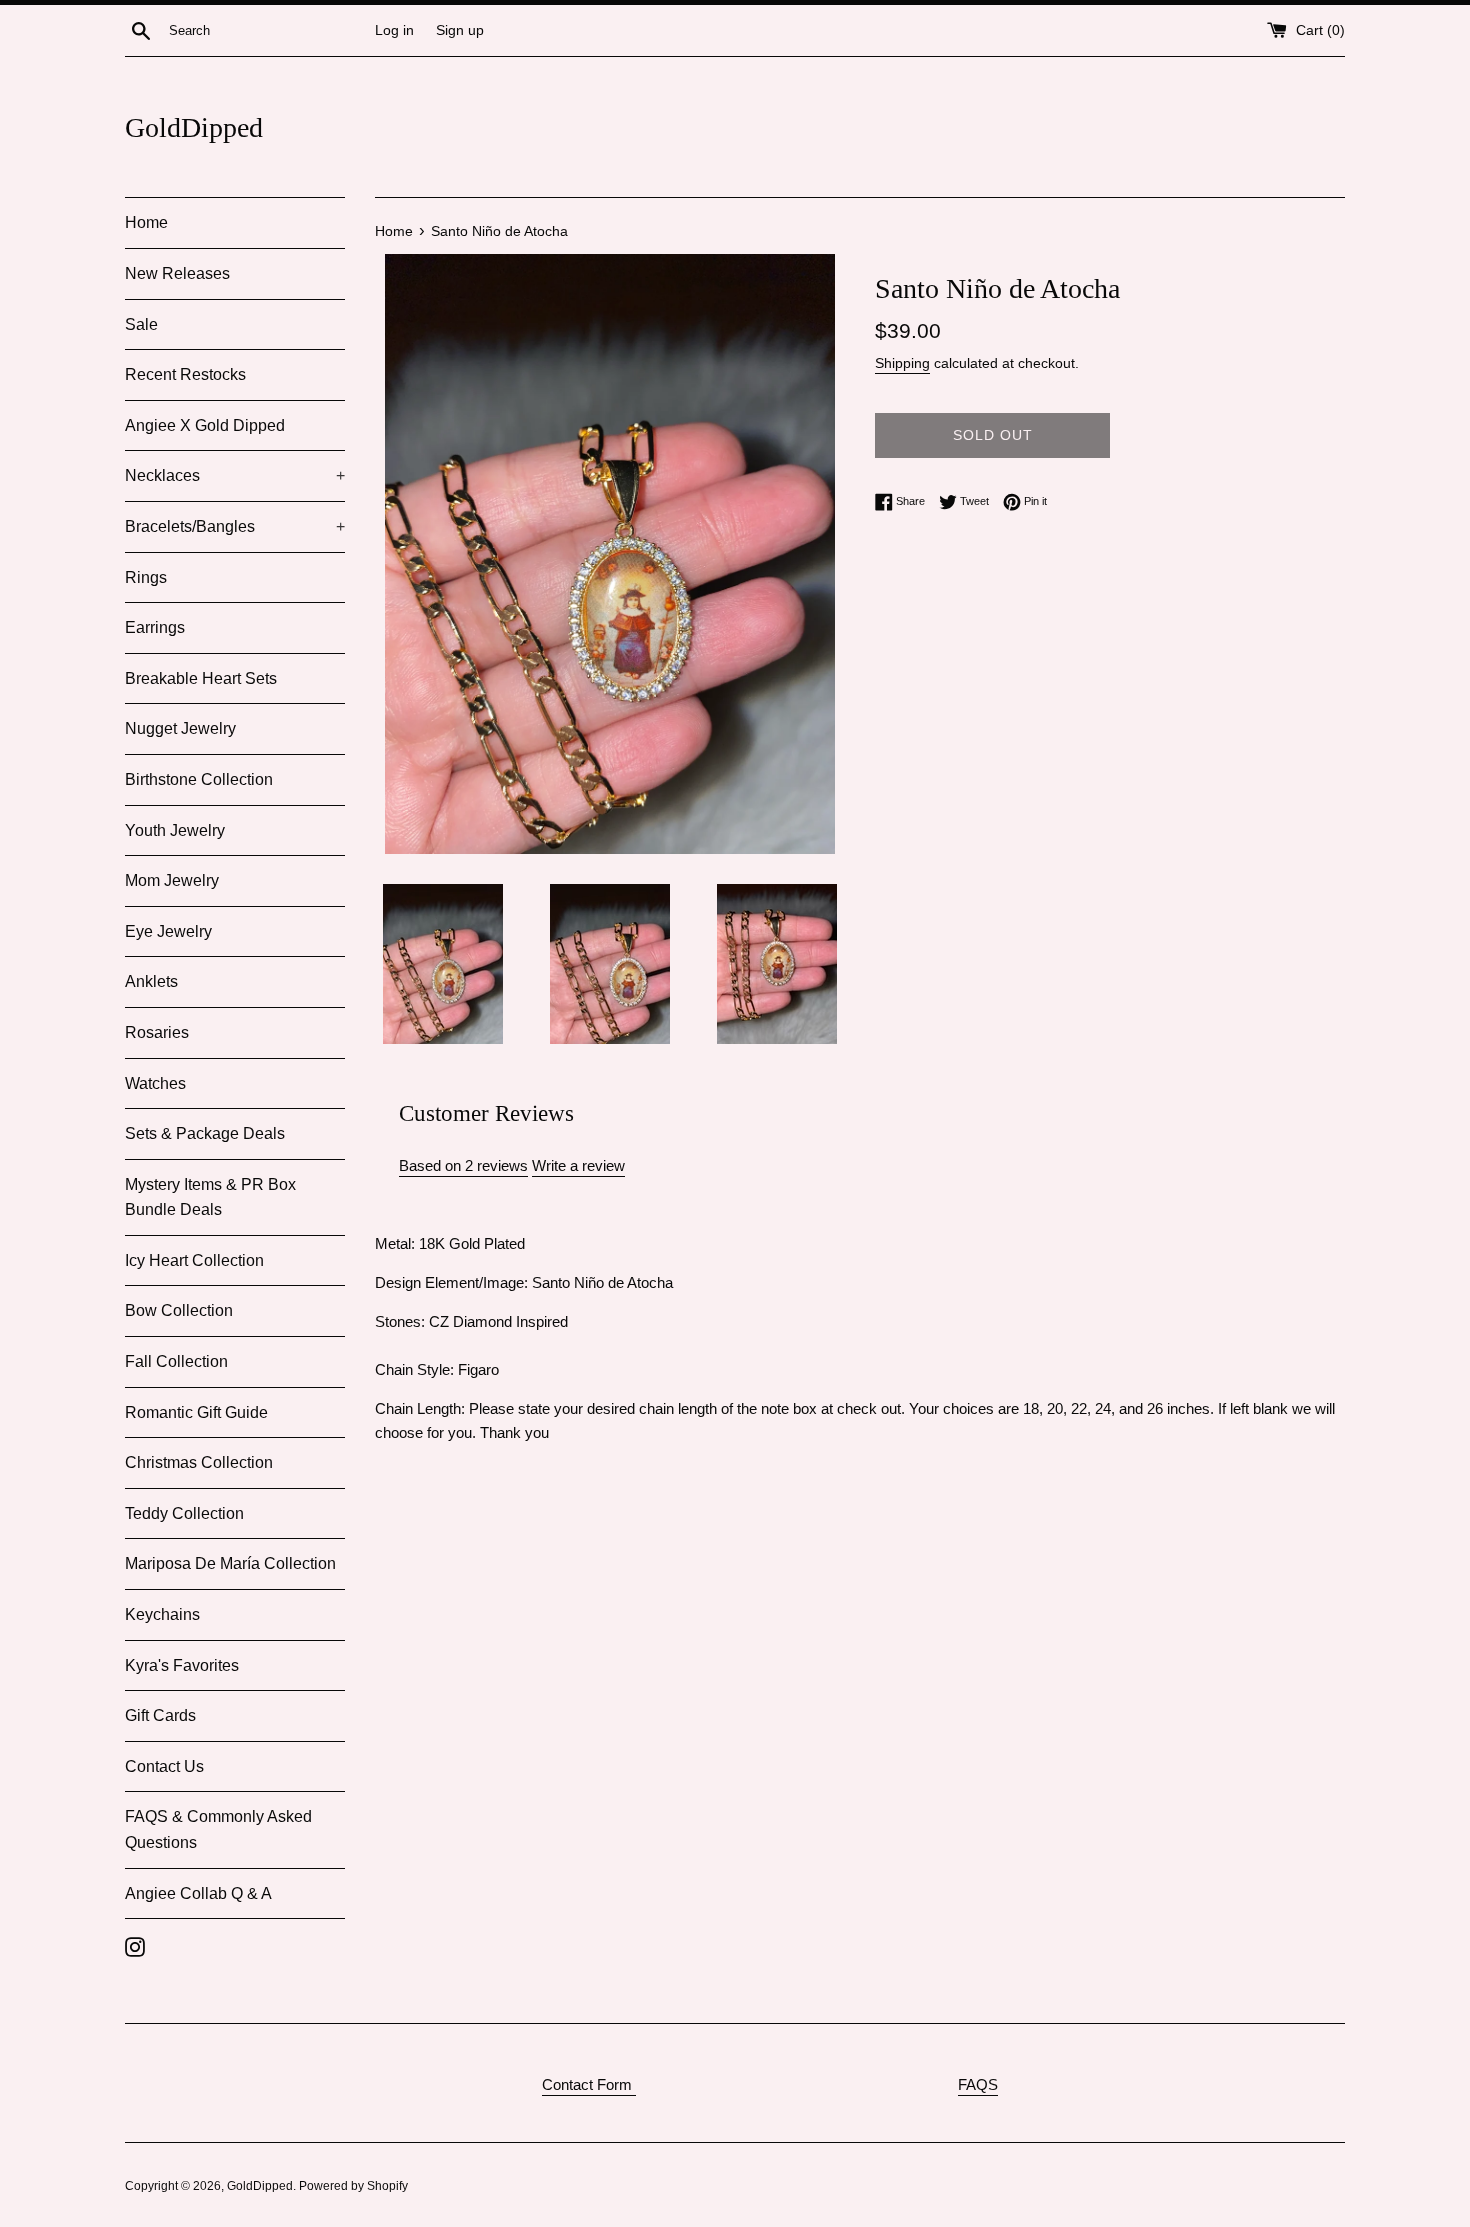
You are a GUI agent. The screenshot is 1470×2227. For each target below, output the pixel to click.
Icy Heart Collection (194, 1260)
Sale (141, 324)
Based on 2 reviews (463, 1165)
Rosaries (157, 1032)
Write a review (578, 1165)
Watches (155, 1083)
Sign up (460, 30)
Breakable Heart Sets (201, 678)
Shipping (902, 363)
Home (146, 222)
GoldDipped (194, 127)
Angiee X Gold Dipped (205, 425)
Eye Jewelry (168, 931)
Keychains (162, 1614)
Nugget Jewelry (180, 728)
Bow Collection (179, 1310)
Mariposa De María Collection (230, 1563)
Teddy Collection (184, 1513)
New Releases (177, 273)
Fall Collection (176, 1361)
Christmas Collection (199, 1462)
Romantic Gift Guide (196, 1412)
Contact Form (589, 2084)
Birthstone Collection (199, 779)
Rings (146, 577)
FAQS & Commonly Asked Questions (218, 1829)
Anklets (151, 981)
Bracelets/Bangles (235, 526)
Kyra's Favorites (182, 1665)
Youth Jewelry (175, 830)
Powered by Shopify (353, 2186)
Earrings (155, 627)
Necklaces (235, 475)
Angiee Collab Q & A (198, 1893)
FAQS (978, 2084)
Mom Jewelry (172, 880)
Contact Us (164, 1766)
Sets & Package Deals (205, 1133)
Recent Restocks (185, 374)
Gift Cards (160, 1715)
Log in (394, 30)
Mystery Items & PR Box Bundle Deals (210, 1197)
